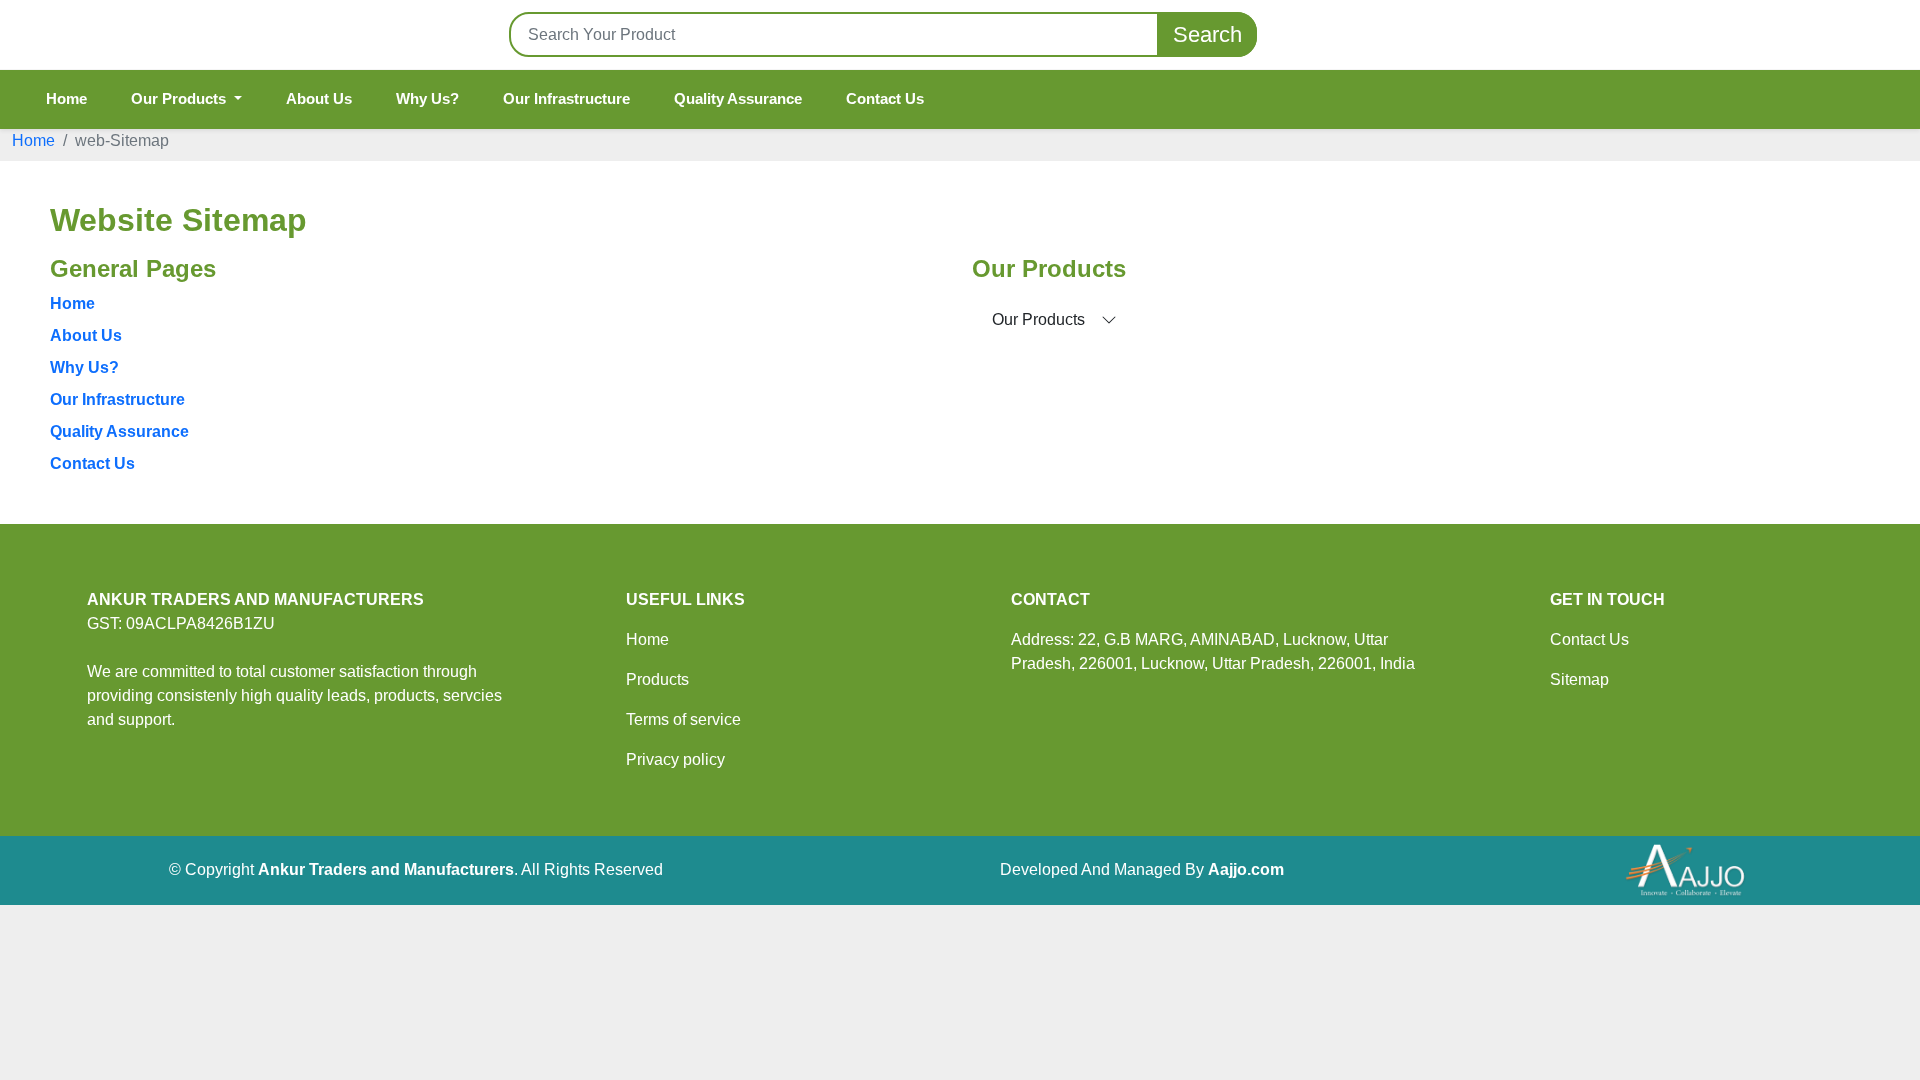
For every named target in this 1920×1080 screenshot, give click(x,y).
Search (1207, 34)
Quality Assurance (738, 98)
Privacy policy (675, 759)
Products (657, 679)
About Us (319, 98)
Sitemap (1579, 679)
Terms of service (683, 719)
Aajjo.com (1246, 869)
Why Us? (427, 98)
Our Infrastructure (566, 98)
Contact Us (885, 98)
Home (66, 98)
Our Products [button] (180, 98)
